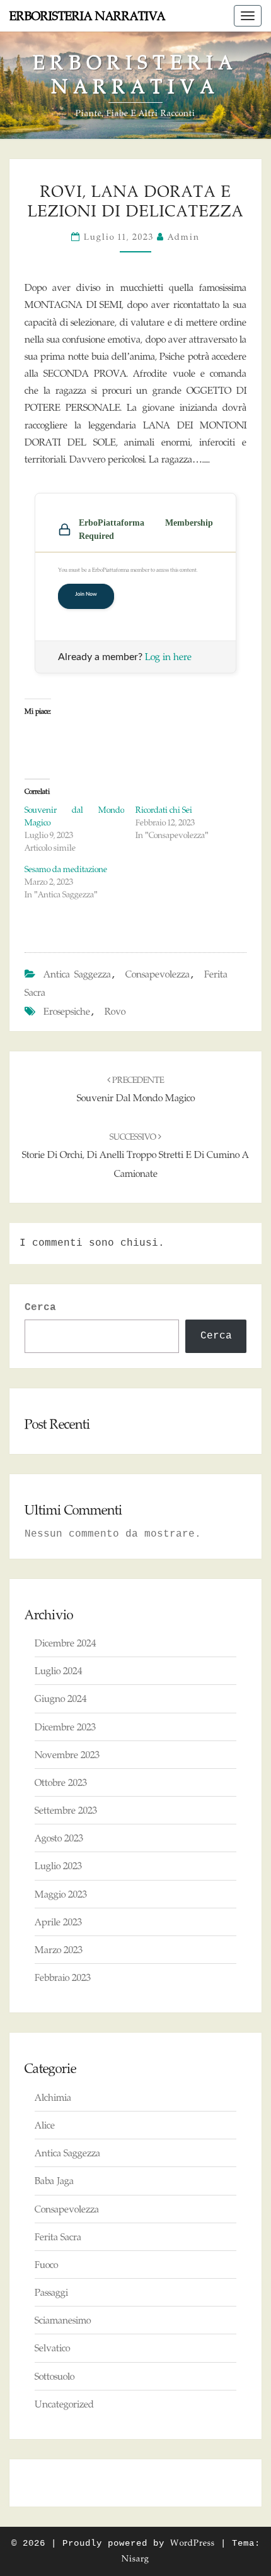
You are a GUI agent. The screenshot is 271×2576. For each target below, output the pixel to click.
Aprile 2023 (58, 1922)
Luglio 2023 (58, 1866)
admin (184, 237)
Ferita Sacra (58, 2237)
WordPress (193, 2543)
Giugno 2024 (61, 1699)
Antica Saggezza (77, 974)
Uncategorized (64, 2404)
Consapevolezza (158, 974)
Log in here (168, 657)
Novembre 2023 (67, 1755)
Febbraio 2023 (63, 1977)
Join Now (86, 594)
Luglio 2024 (58, 1671)
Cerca (40, 1308)
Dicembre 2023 (65, 1727)
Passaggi (51, 2292)
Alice (45, 2125)
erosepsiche (67, 1011)
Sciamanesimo (63, 2320)
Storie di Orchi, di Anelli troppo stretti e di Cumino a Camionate (135, 1155)
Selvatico (52, 2348)
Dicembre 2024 (65, 1643)
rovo (115, 1011)
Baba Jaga (54, 2181)
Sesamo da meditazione (66, 869)
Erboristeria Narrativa (87, 16)
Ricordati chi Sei (164, 810)
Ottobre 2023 (61, 1782)
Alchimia (53, 2097)
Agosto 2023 (59, 1838)
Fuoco (46, 2265)
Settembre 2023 (66, 1810)
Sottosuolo (55, 2376)
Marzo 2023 (59, 1950)
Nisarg (135, 2558)
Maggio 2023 (61, 1894)
